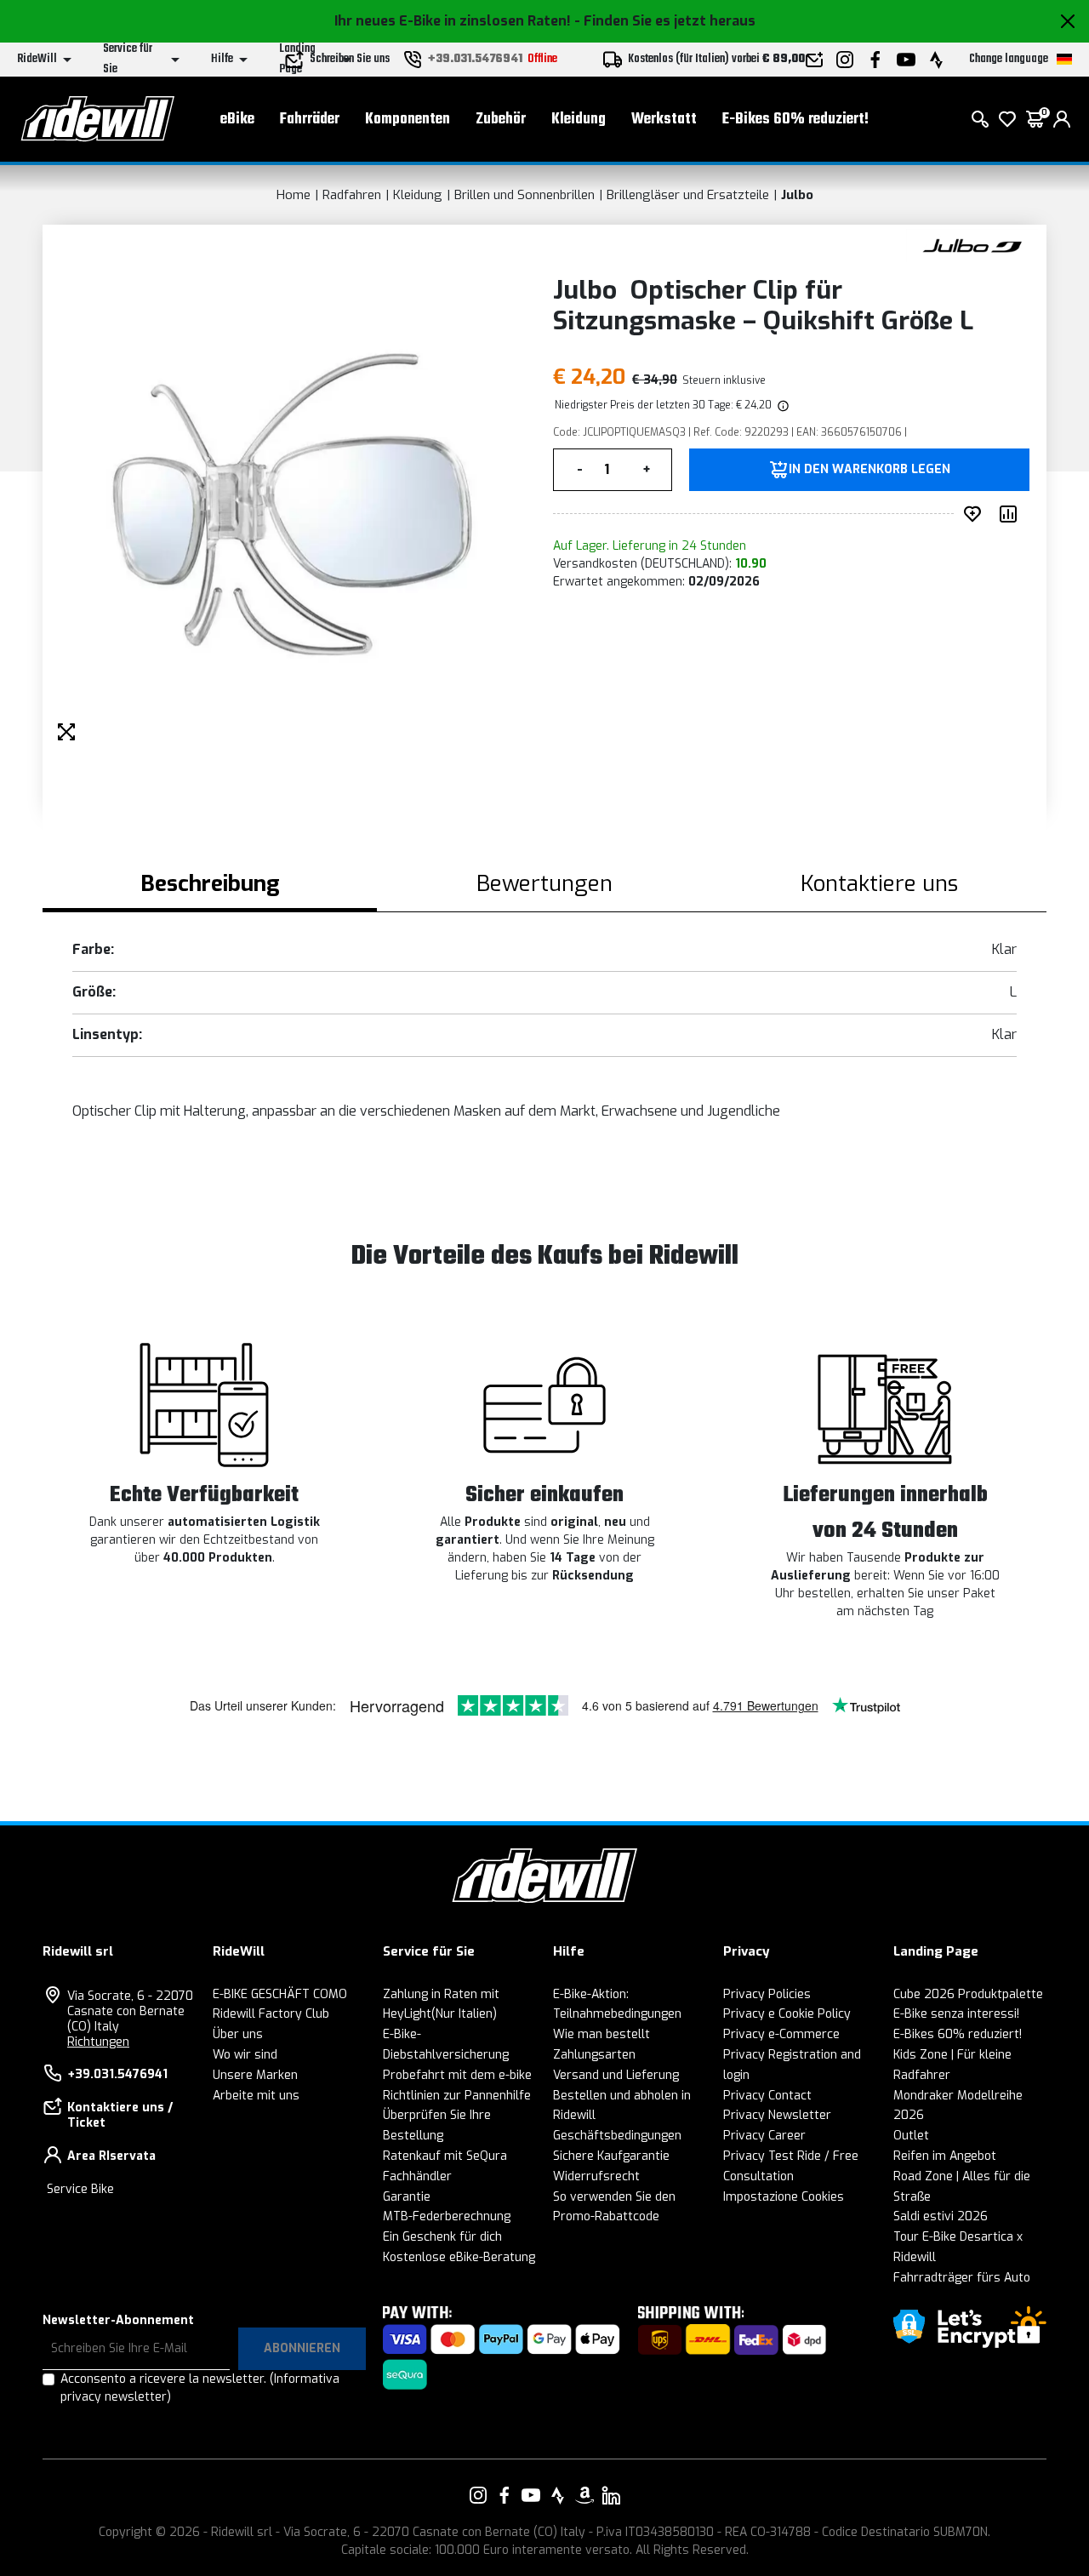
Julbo (797, 195)
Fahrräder (310, 120)
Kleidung (579, 120)
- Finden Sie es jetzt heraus (665, 21)
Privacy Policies (767, 1994)
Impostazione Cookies (784, 2197)
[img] (782, 405)
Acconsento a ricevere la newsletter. (200, 2388)
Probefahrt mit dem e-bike (457, 2075)
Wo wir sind (245, 2055)
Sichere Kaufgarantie (611, 2156)
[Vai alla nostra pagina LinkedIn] (611, 2495)
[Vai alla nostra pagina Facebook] (505, 2495)
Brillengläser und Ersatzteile (688, 195)
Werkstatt (664, 120)
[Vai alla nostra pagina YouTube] (531, 2495)
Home (294, 195)
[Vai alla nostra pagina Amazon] (584, 2495)
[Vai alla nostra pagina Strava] (558, 2495)
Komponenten (408, 120)
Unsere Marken (255, 2075)
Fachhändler (417, 2176)
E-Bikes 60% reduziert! (795, 120)
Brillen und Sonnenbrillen (525, 195)
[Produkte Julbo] (972, 245)
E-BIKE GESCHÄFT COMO (280, 1994)
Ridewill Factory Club (271, 2014)
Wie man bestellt (602, 2034)
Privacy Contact (767, 2096)
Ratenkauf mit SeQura (445, 2156)
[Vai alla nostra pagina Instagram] (478, 2495)
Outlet (911, 2136)
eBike (237, 120)
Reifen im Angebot (945, 2156)
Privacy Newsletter (777, 2115)
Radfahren (352, 195)
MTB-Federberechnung (447, 2216)
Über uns (238, 2034)
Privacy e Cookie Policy (787, 2014)
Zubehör (501, 120)
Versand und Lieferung (616, 2075)
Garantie (407, 2197)
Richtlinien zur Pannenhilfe (457, 2096)
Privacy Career (764, 2136)
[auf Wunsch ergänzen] (976, 514)
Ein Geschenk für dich (442, 2237)
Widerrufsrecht (596, 2176)
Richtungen (98, 2042)
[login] (1062, 119)
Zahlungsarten (594, 2055)
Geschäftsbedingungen (617, 2136)
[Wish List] (1007, 119)
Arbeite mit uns (256, 2096)
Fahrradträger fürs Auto (962, 2278)
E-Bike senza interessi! (956, 2014)
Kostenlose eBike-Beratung (459, 2257)
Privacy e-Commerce (781, 2034)
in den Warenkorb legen (869, 470)
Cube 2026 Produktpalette (968, 1994)
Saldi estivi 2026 (941, 2216)
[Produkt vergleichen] (1012, 514)
